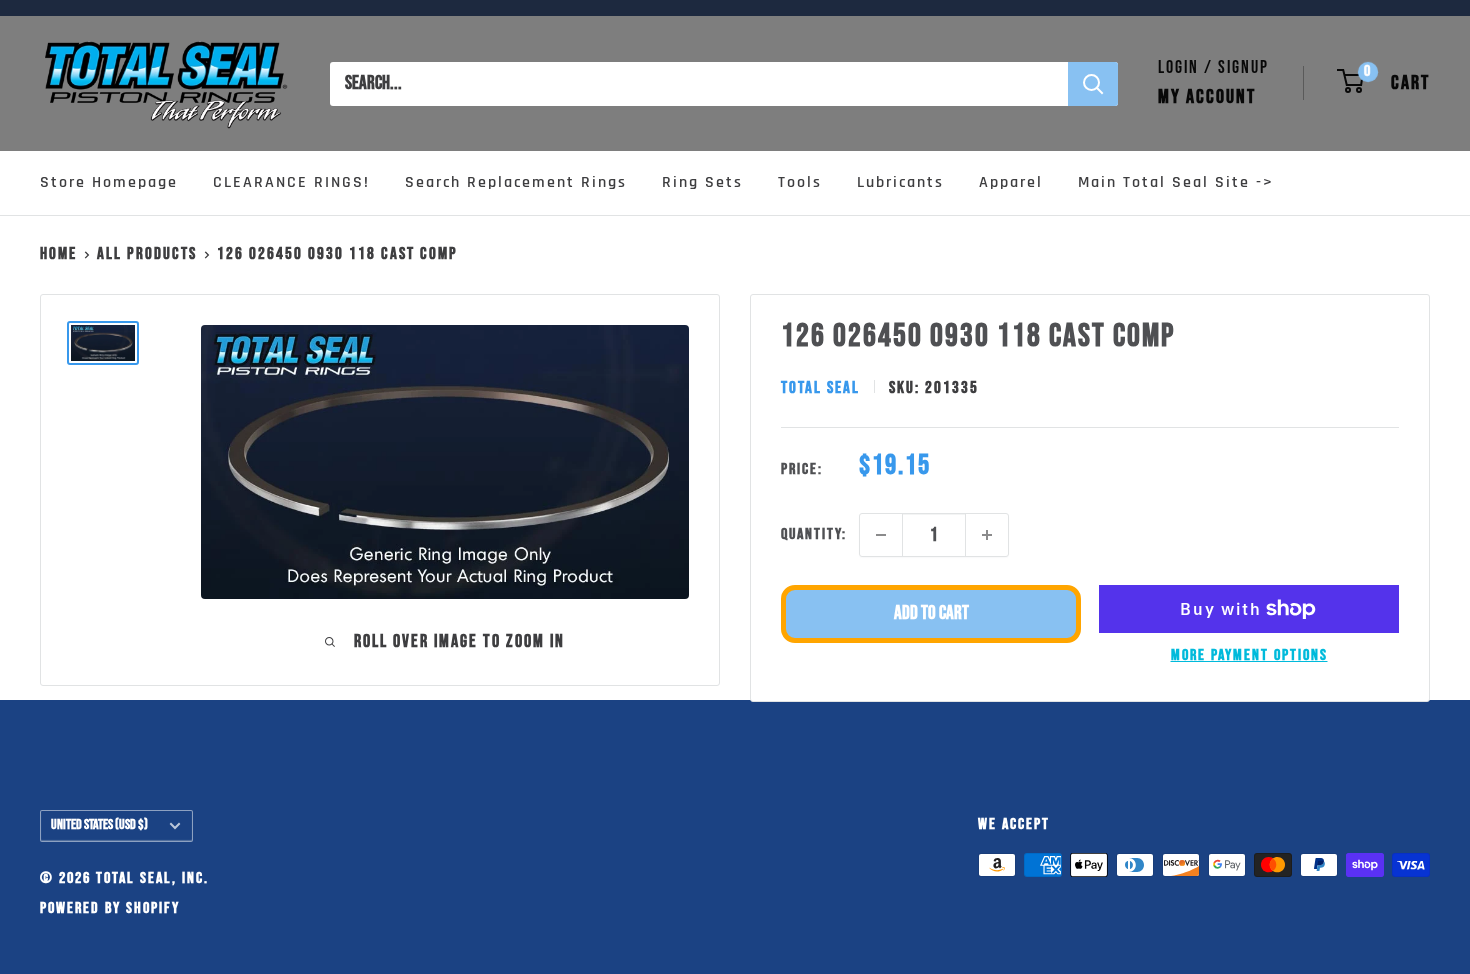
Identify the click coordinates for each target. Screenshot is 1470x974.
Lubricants (900, 182)
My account (1207, 97)
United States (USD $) (99, 825)
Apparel (1011, 182)
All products (147, 254)
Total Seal (820, 388)
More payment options (1249, 655)
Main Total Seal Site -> (1176, 182)
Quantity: (814, 534)
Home (58, 254)
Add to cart (931, 613)
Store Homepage (109, 182)
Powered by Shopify (110, 908)
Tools (800, 182)
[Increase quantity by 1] (987, 535)
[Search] (1093, 84)
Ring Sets (702, 182)
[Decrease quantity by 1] (881, 535)
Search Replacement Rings (516, 182)
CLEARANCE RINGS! (291, 182)
